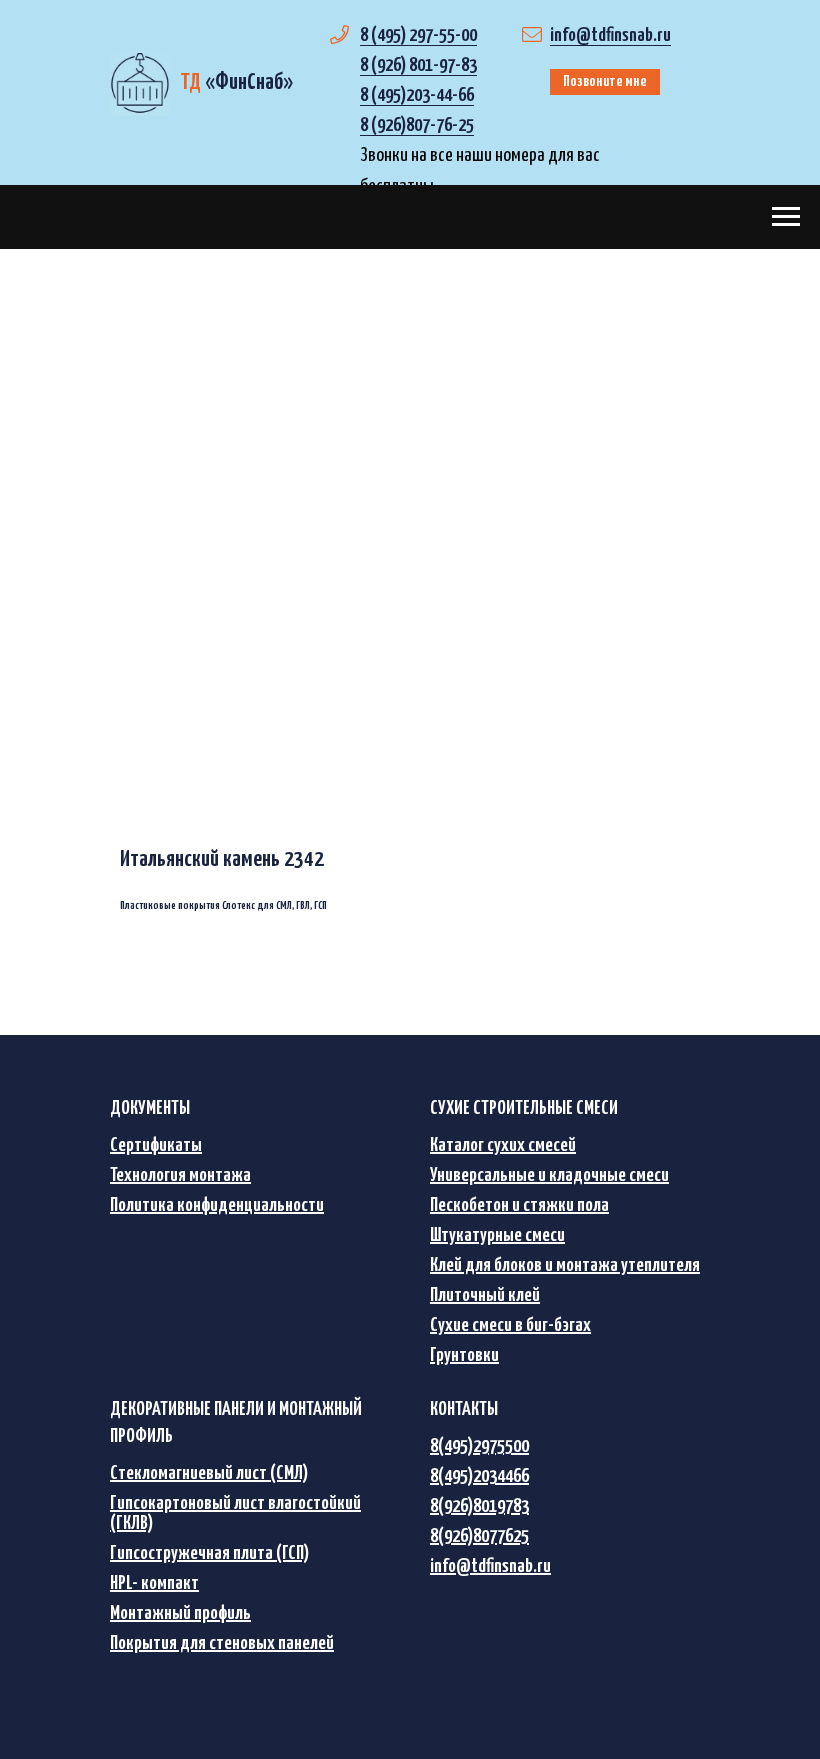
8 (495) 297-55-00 (418, 35)
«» (236, 82)
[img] (139, 83)
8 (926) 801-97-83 (418, 65)
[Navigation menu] (786, 217)
